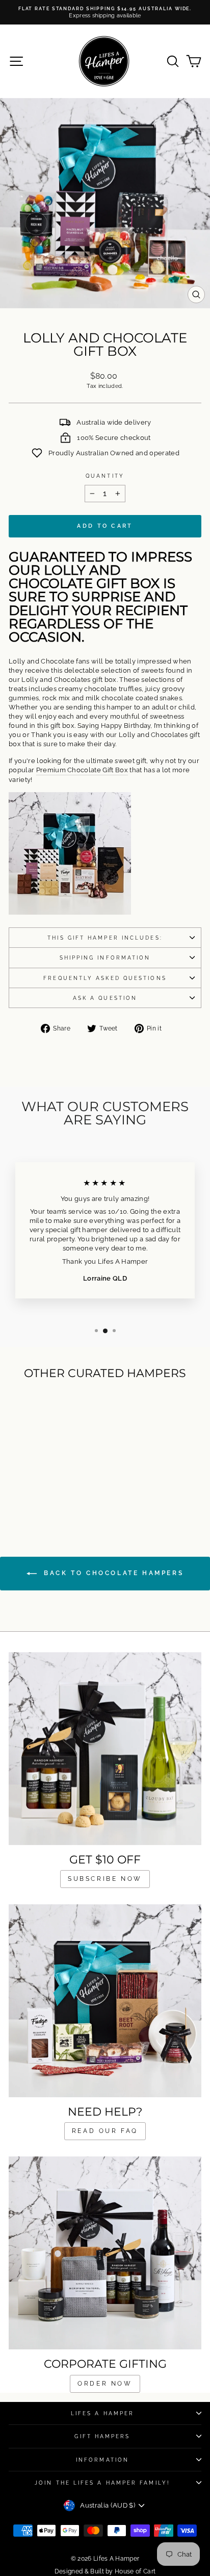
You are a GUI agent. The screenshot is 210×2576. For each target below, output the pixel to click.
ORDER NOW (105, 2384)
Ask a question (105, 998)
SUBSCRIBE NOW (105, 1879)
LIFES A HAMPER (102, 2413)
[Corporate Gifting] (105, 2253)
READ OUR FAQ (105, 2131)
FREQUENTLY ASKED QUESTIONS (105, 978)
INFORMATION (102, 2460)
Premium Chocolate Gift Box (82, 770)
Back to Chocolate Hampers (112, 1573)
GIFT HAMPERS (102, 2436)
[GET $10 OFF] (105, 1749)
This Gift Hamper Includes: (105, 938)
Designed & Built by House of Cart (105, 2571)
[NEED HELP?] (105, 2001)
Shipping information (105, 958)
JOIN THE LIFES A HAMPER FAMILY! (102, 2483)
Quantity (105, 476)
